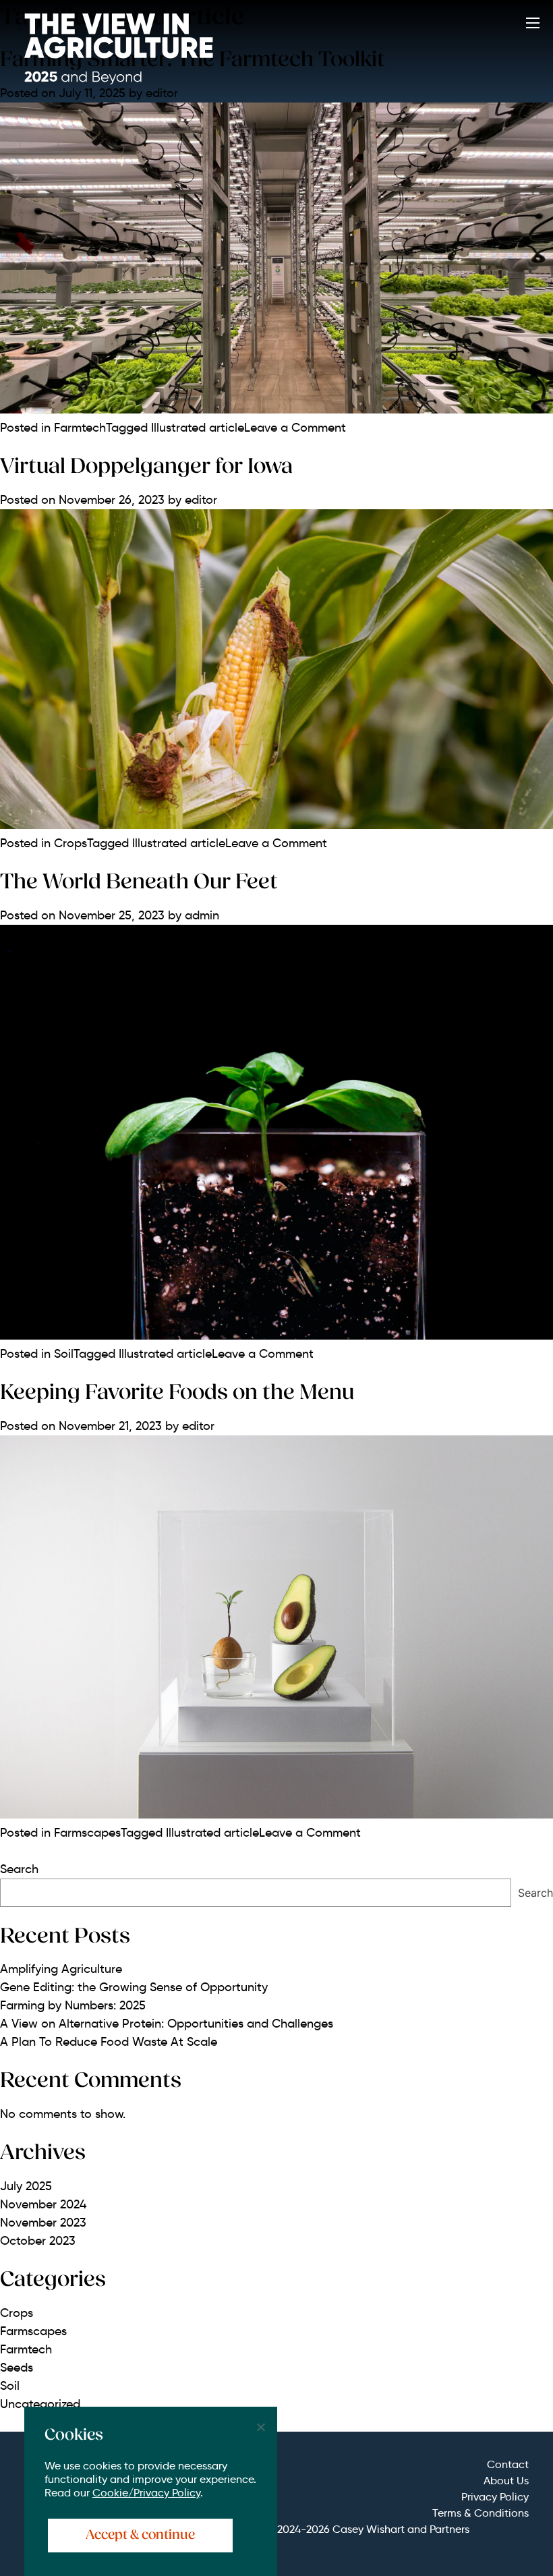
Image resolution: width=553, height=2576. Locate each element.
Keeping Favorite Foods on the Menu (177, 1394)
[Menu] (533, 25)
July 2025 (26, 2186)
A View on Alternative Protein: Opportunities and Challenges (167, 2024)
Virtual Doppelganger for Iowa (146, 467)
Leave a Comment (295, 428)
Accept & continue (140, 2536)
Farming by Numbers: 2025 (73, 2005)
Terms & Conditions (481, 2513)
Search (19, 1869)
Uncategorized (40, 2404)
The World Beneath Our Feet (139, 883)
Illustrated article (198, 428)
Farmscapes (87, 1833)
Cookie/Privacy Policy (146, 2493)
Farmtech (80, 428)
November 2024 (43, 2204)
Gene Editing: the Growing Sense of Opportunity (134, 1987)
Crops (70, 843)
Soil (64, 1354)
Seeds (17, 2368)
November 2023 (43, 2223)
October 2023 (38, 2241)
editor (201, 500)
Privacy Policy (495, 2497)
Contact (508, 2464)
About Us (506, 2481)
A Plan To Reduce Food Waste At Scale (109, 2042)
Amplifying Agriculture (61, 1969)
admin (202, 915)
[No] (260, 2427)
